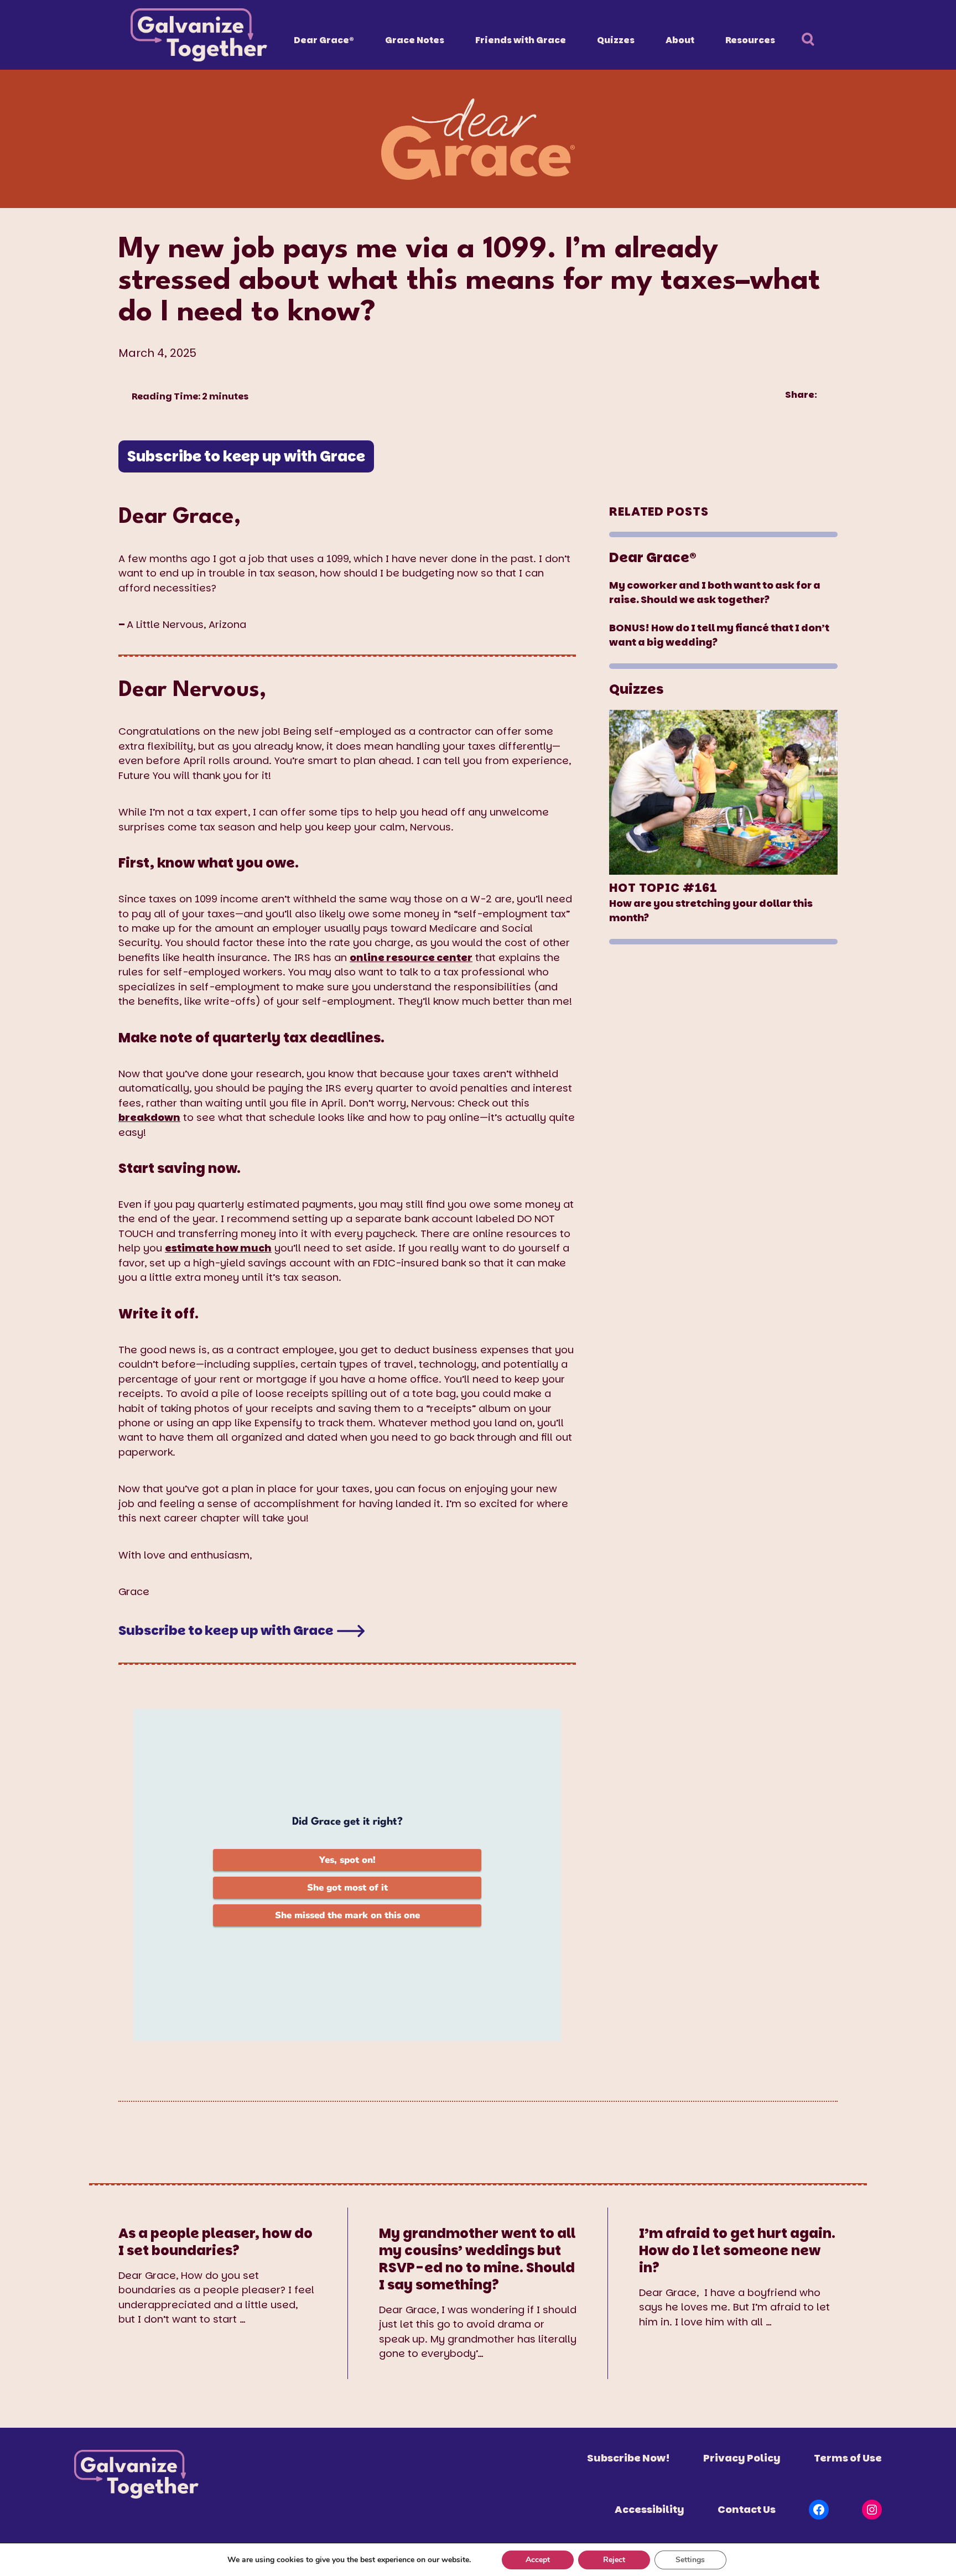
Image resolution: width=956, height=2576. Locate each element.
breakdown (149, 1117)
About (680, 40)
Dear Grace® (324, 40)
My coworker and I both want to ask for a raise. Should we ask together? (715, 592)
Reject (614, 2560)
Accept (538, 2560)
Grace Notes (415, 40)
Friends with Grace (521, 40)
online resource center (411, 957)
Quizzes (616, 40)
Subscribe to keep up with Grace (246, 456)
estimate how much (218, 1248)
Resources (750, 40)
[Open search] (814, 41)
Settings (690, 2560)
